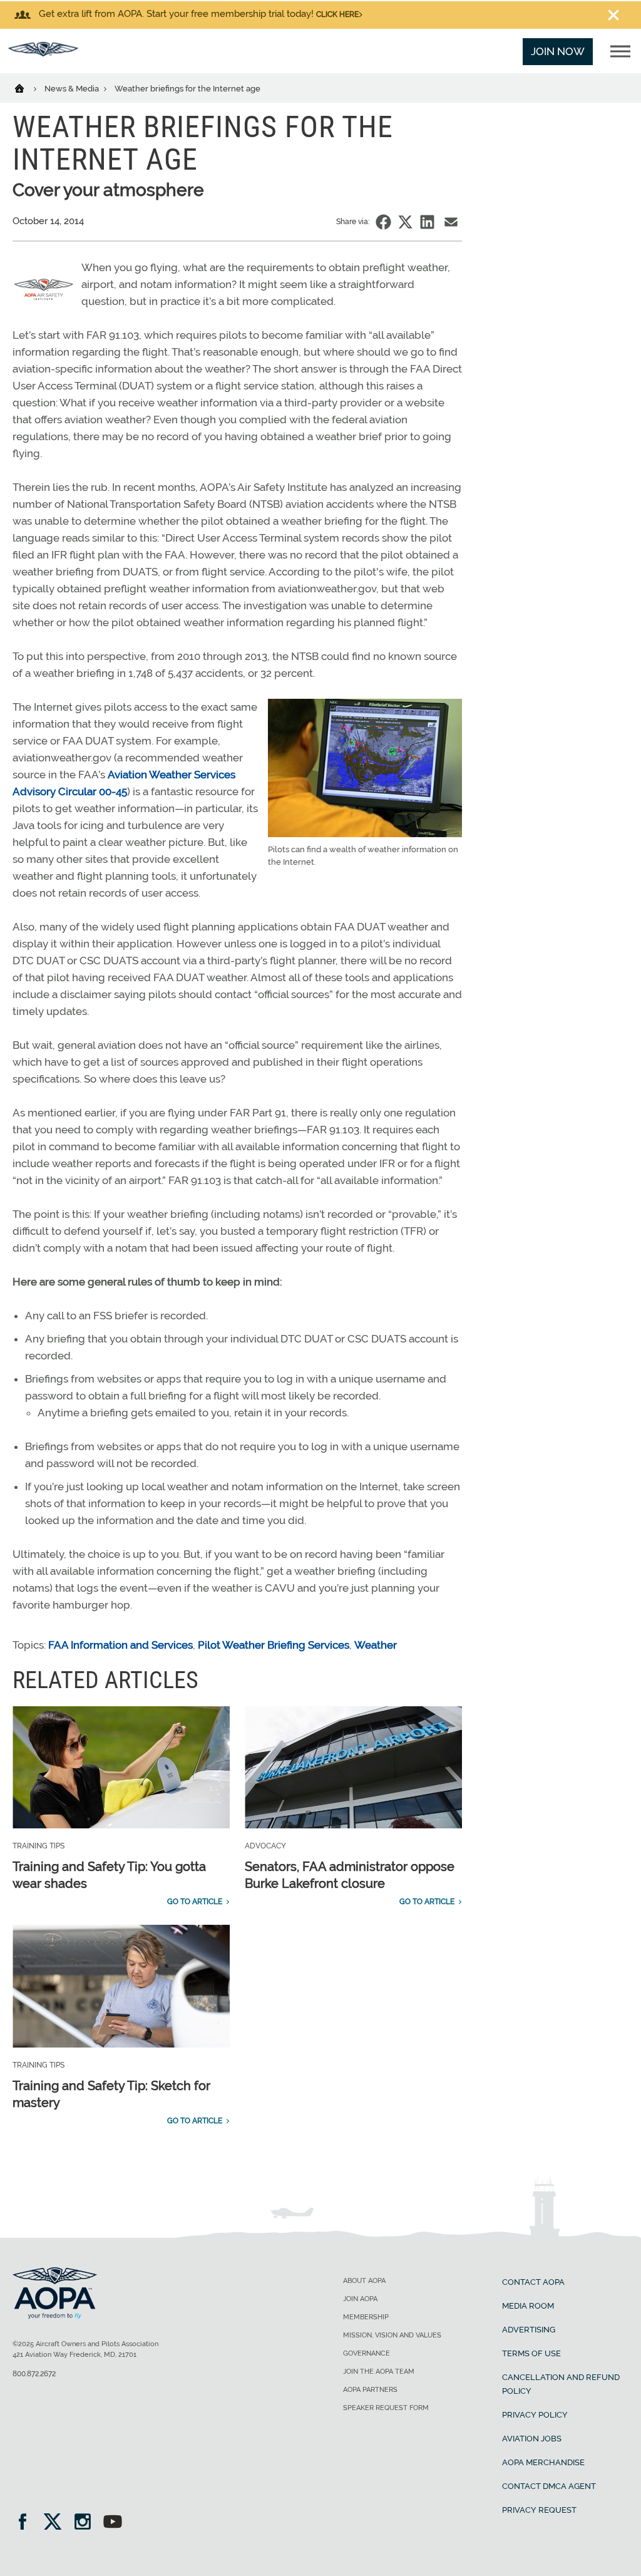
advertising (529, 2330)
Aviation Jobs (532, 2439)
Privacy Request (539, 2510)
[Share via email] (451, 222)
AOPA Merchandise (543, 2462)
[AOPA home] (43, 53)
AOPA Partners (370, 2390)
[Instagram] (87, 2523)
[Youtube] (113, 2523)
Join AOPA (360, 2299)
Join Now (558, 51)
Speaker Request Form (386, 2408)
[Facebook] (27, 2523)
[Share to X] (405, 222)
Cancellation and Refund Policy (561, 2384)
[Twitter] (57, 2523)
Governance (367, 2353)
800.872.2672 (34, 2374)
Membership (366, 2317)
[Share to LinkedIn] (427, 222)
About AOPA (364, 2281)
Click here (337, 14)
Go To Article (195, 1902)
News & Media (73, 89)
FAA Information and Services (121, 1645)
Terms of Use (531, 2353)
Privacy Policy (535, 2415)
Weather (376, 1645)
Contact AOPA (533, 2282)
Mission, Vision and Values (392, 2335)
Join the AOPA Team (379, 2372)
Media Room (528, 2306)
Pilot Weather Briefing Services (274, 1645)
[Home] (27, 88)
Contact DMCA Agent (549, 2486)
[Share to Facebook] (383, 222)
